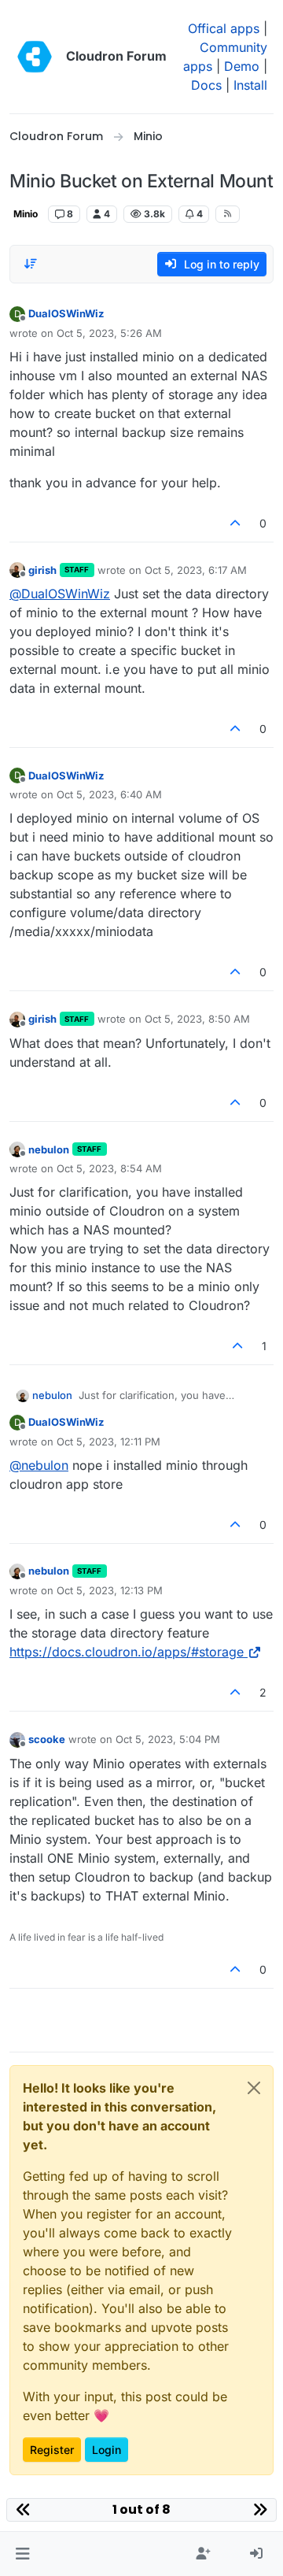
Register (52, 2450)
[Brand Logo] (35, 57)
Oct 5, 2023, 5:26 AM (109, 333)
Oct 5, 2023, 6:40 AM (109, 794)
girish (42, 570)
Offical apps (224, 28)
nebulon (49, 1149)
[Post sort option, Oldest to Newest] (31, 264)
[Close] (254, 2088)
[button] (22, 2554)
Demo (242, 66)
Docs (206, 85)
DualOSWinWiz (66, 313)
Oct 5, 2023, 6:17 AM (196, 570)
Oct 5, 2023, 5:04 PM (168, 1739)
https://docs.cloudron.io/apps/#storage (127, 1652)
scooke (47, 1739)
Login (107, 2450)
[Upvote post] (236, 523)
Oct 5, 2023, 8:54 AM (109, 1168)
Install (250, 85)
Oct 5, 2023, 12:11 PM (108, 1442)
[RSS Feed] (228, 214)
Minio (26, 214)
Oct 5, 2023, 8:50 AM (197, 1019)
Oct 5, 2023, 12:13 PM (110, 1590)
